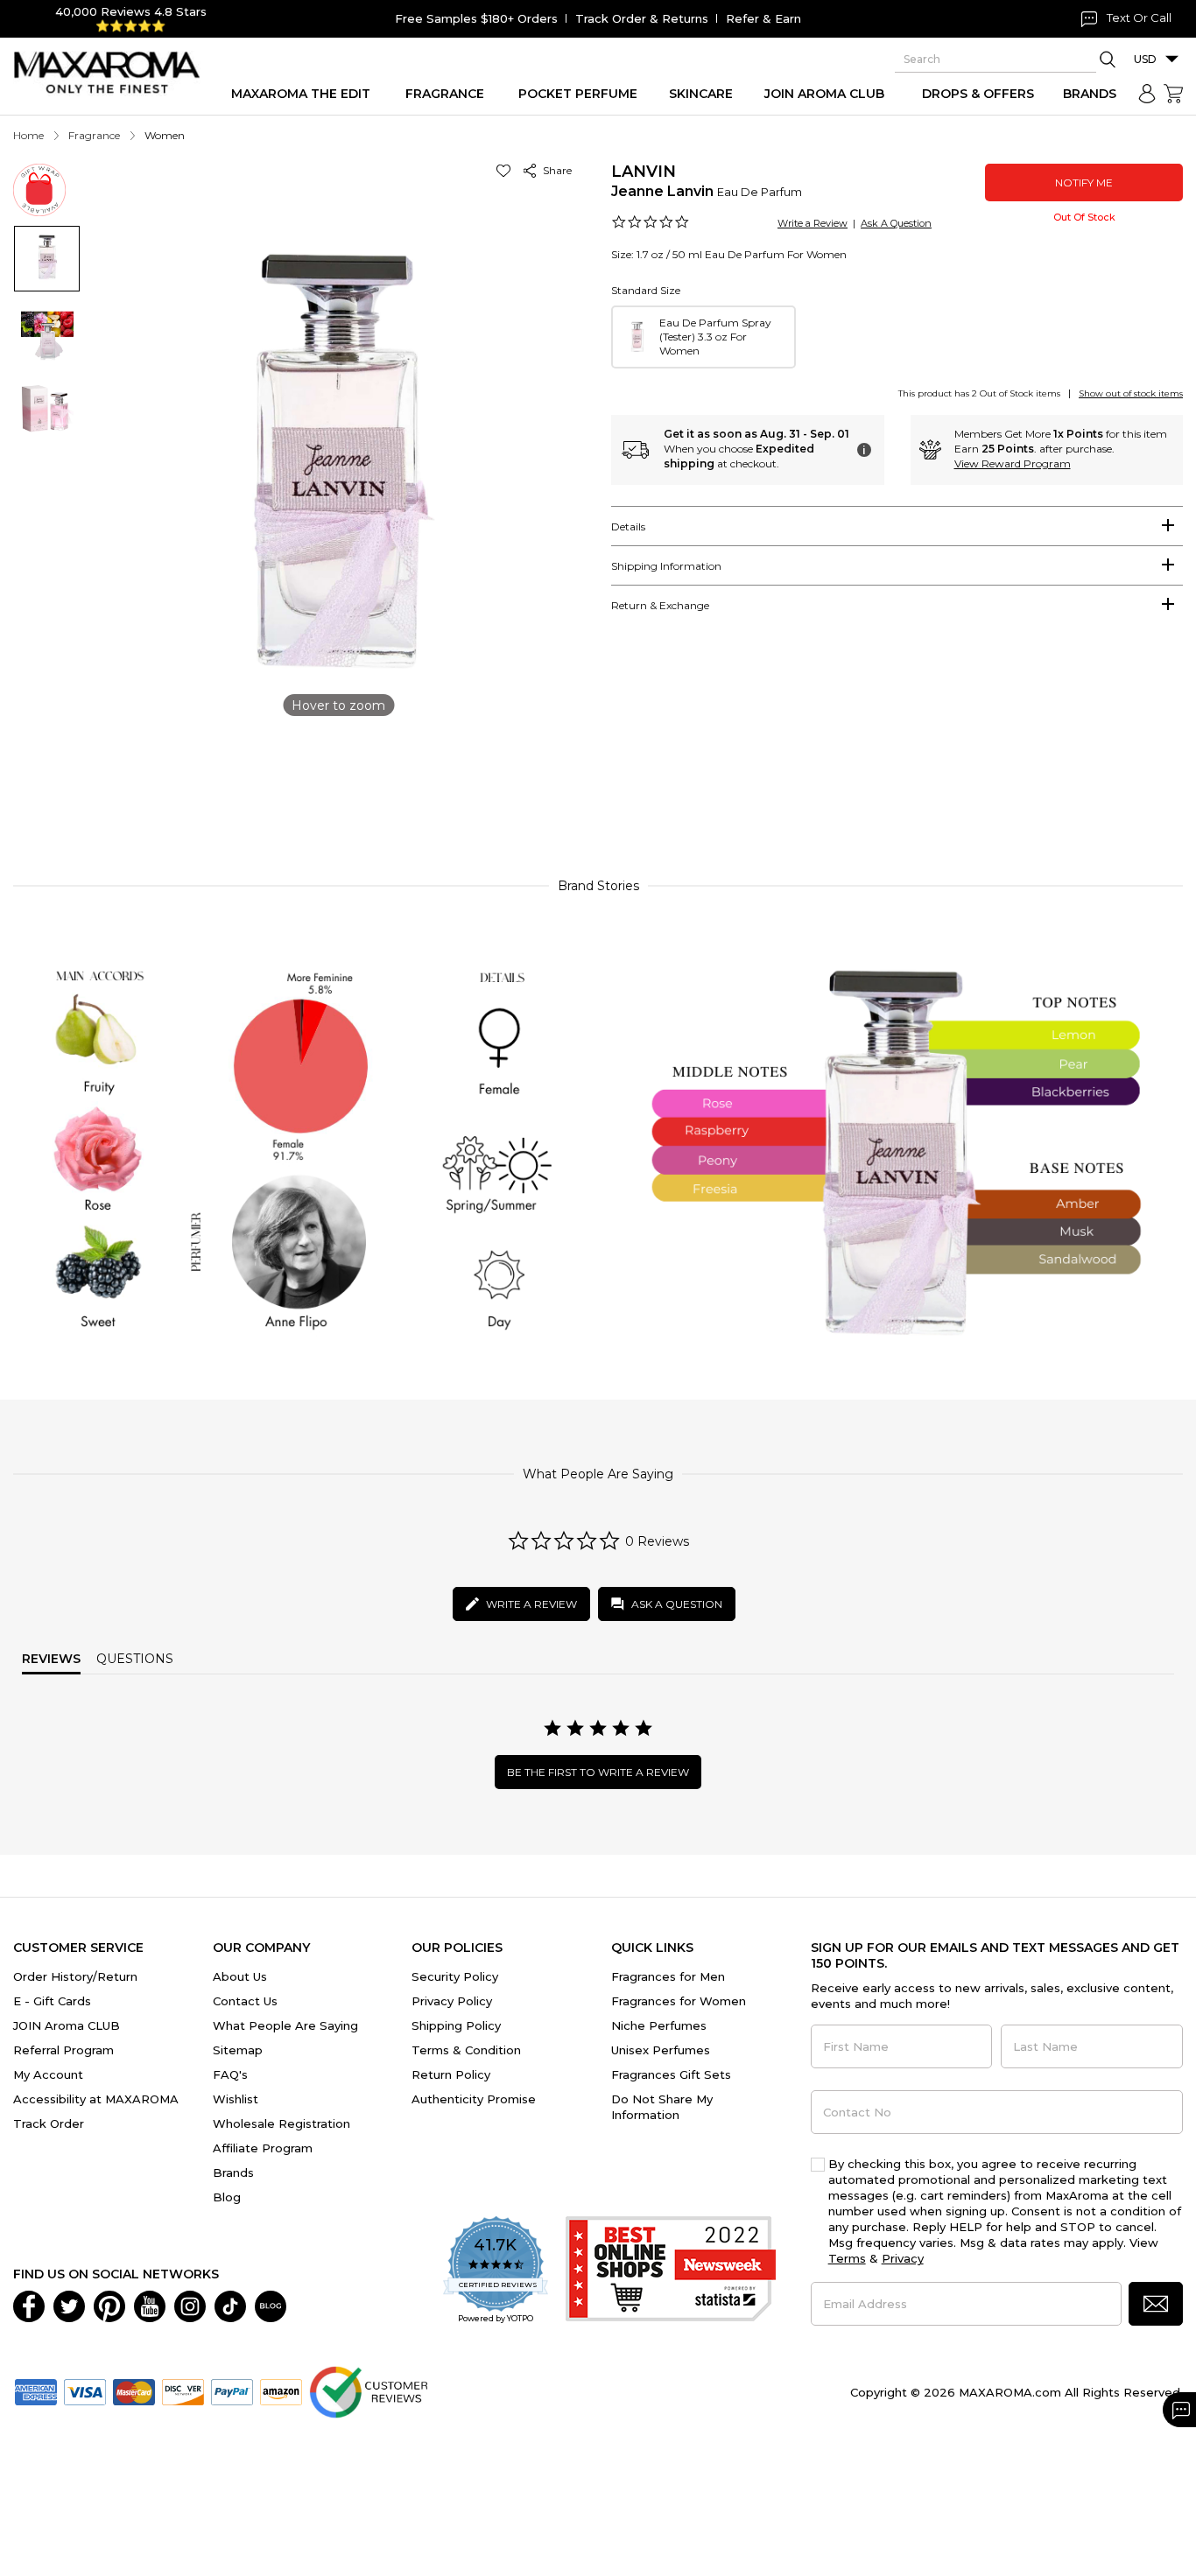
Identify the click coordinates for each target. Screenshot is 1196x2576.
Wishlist (236, 2099)
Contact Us (245, 2001)
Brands (233, 2172)
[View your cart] (1173, 94)
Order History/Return (75, 1976)
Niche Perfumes (659, 2025)
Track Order (49, 2123)
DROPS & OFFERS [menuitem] (978, 94)
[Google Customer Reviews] (368, 2390)
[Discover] (183, 2390)
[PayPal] (232, 2390)
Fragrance (94, 135)
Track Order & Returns (642, 18)
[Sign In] (1147, 94)
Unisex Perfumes (661, 2050)
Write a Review (813, 223)
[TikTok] (230, 2305)
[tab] (897, 526)
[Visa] (85, 2390)
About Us (240, 1976)
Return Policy (451, 2074)
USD (1145, 59)
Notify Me (1084, 182)
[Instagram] (190, 2305)
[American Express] (36, 2390)
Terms (847, 2258)
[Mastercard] (134, 2390)
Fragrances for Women (679, 2001)
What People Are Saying (285, 2025)
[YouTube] (150, 2305)
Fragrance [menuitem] (445, 94)
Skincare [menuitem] (701, 94)
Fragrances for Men (668, 1976)
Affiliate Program (263, 2148)
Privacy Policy (452, 2001)
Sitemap (238, 2050)
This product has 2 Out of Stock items (979, 393)
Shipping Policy (456, 2025)
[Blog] (271, 2305)
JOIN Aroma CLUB (67, 2025)
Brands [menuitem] (1090, 94)
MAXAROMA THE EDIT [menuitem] (301, 94)
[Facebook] (29, 2305)
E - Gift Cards (52, 2001)
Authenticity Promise (474, 2099)
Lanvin (644, 172)
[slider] (598, 785)
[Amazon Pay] (281, 2390)
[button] (507, 170)
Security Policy (455, 1976)
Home (28, 135)
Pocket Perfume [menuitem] (578, 94)
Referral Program (63, 2050)
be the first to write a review (598, 1772)
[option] (704, 337)
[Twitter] (69, 2305)
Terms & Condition (466, 2050)
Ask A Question (896, 223)
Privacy (903, 2258)
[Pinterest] (109, 2305)
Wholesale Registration (281, 2123)
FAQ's (230, 2074)
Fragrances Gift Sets (671, 2074)
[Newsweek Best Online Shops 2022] (671, 2271)
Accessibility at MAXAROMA (96, 2099)
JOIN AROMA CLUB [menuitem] (824, 94)
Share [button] (555, 170)
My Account (48, 2074)
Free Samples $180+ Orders (476, 18)
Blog (227, 2197)
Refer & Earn (763, 18)
